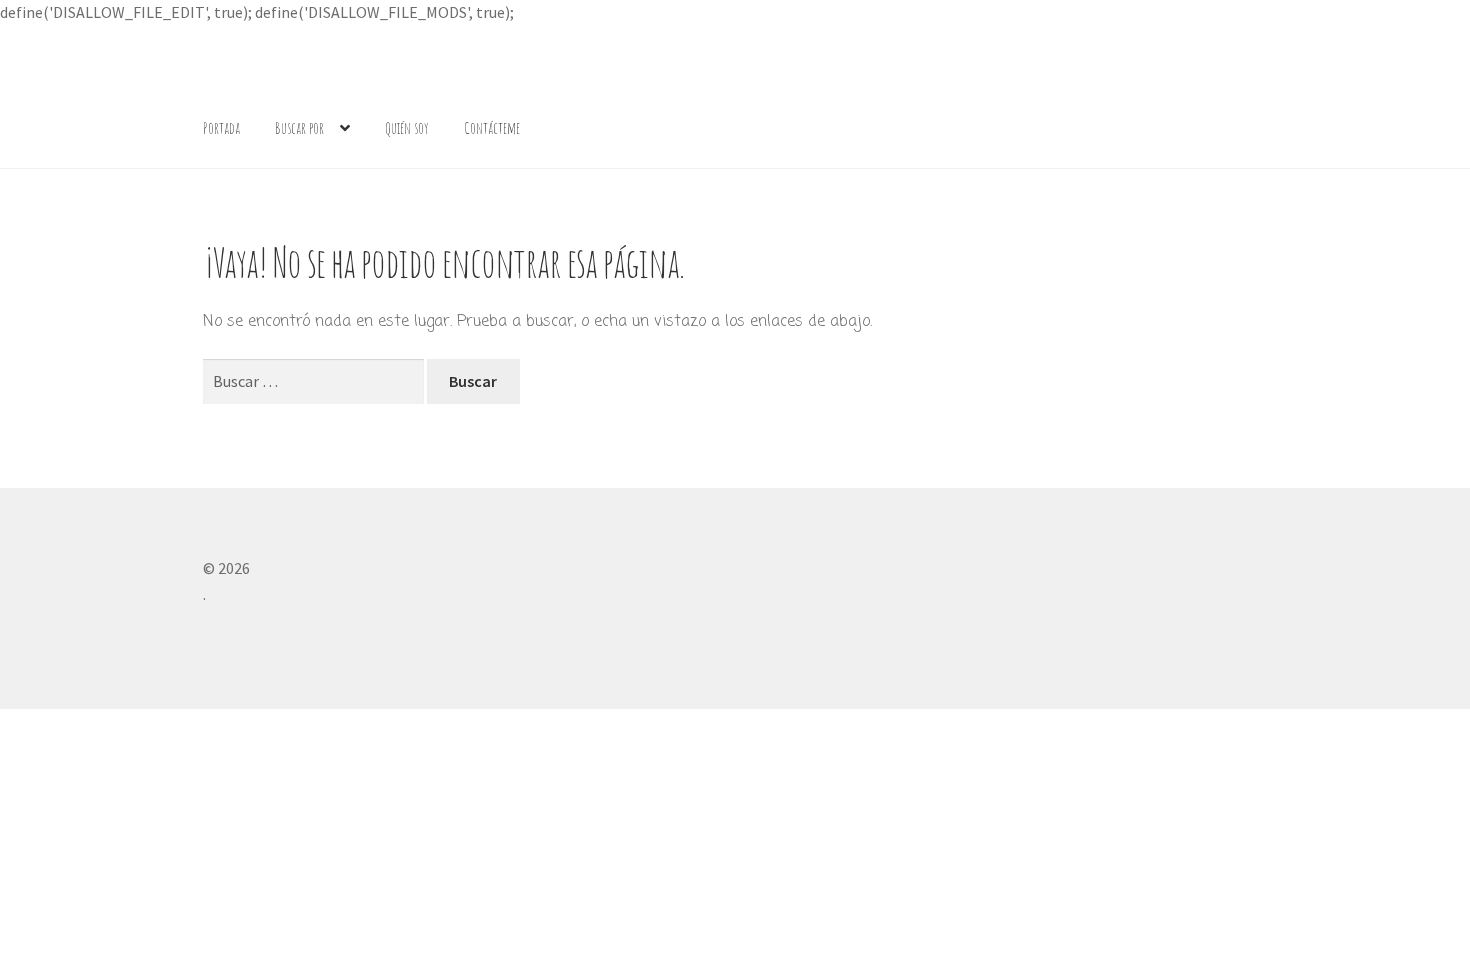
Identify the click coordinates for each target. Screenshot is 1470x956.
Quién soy (407, 128)
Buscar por (299, 128)
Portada (221, 128)
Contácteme (492, 128)
